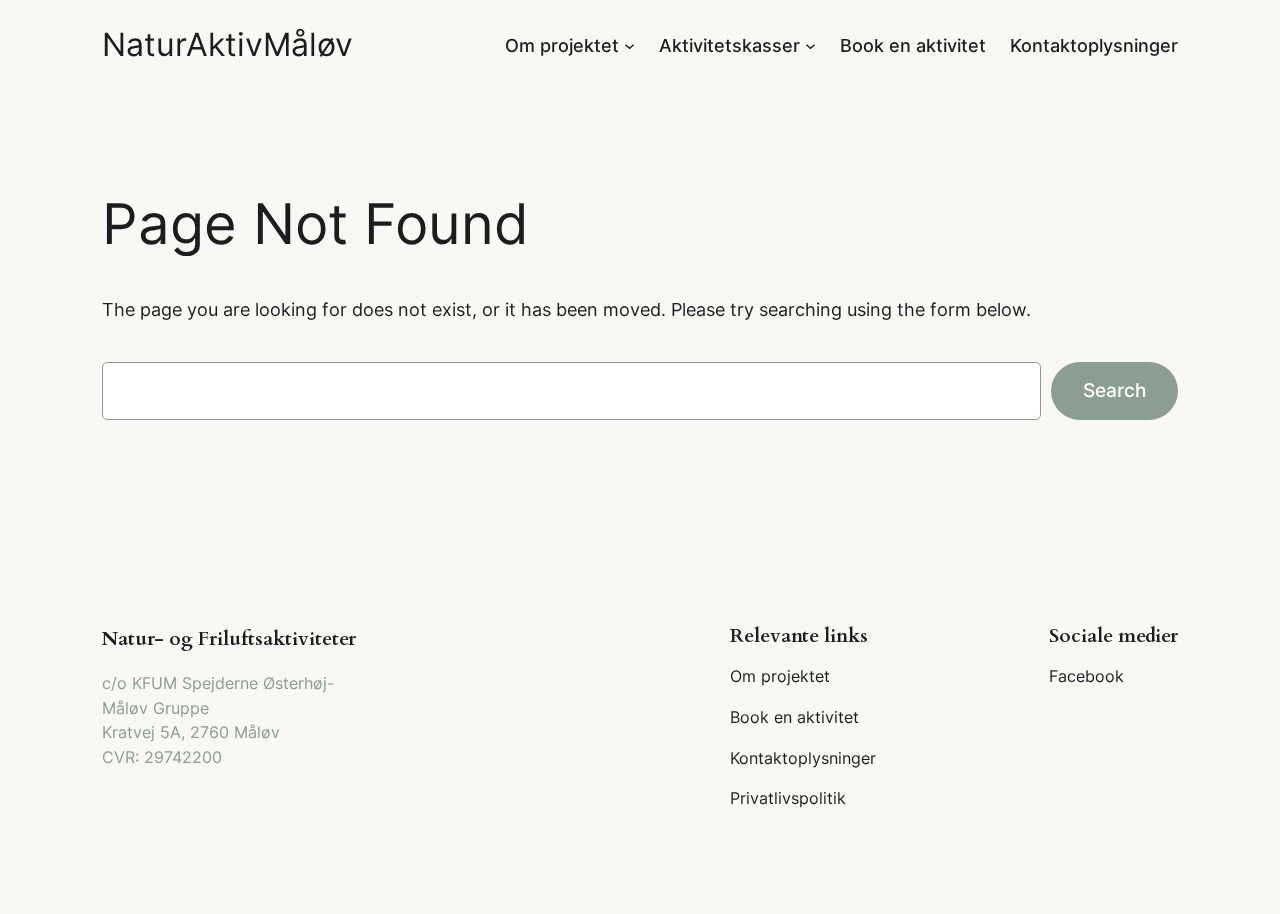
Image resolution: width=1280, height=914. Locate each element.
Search (1114, 390)
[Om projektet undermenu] (629, 44)
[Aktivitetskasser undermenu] (810, 44)
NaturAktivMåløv (227, 44)
